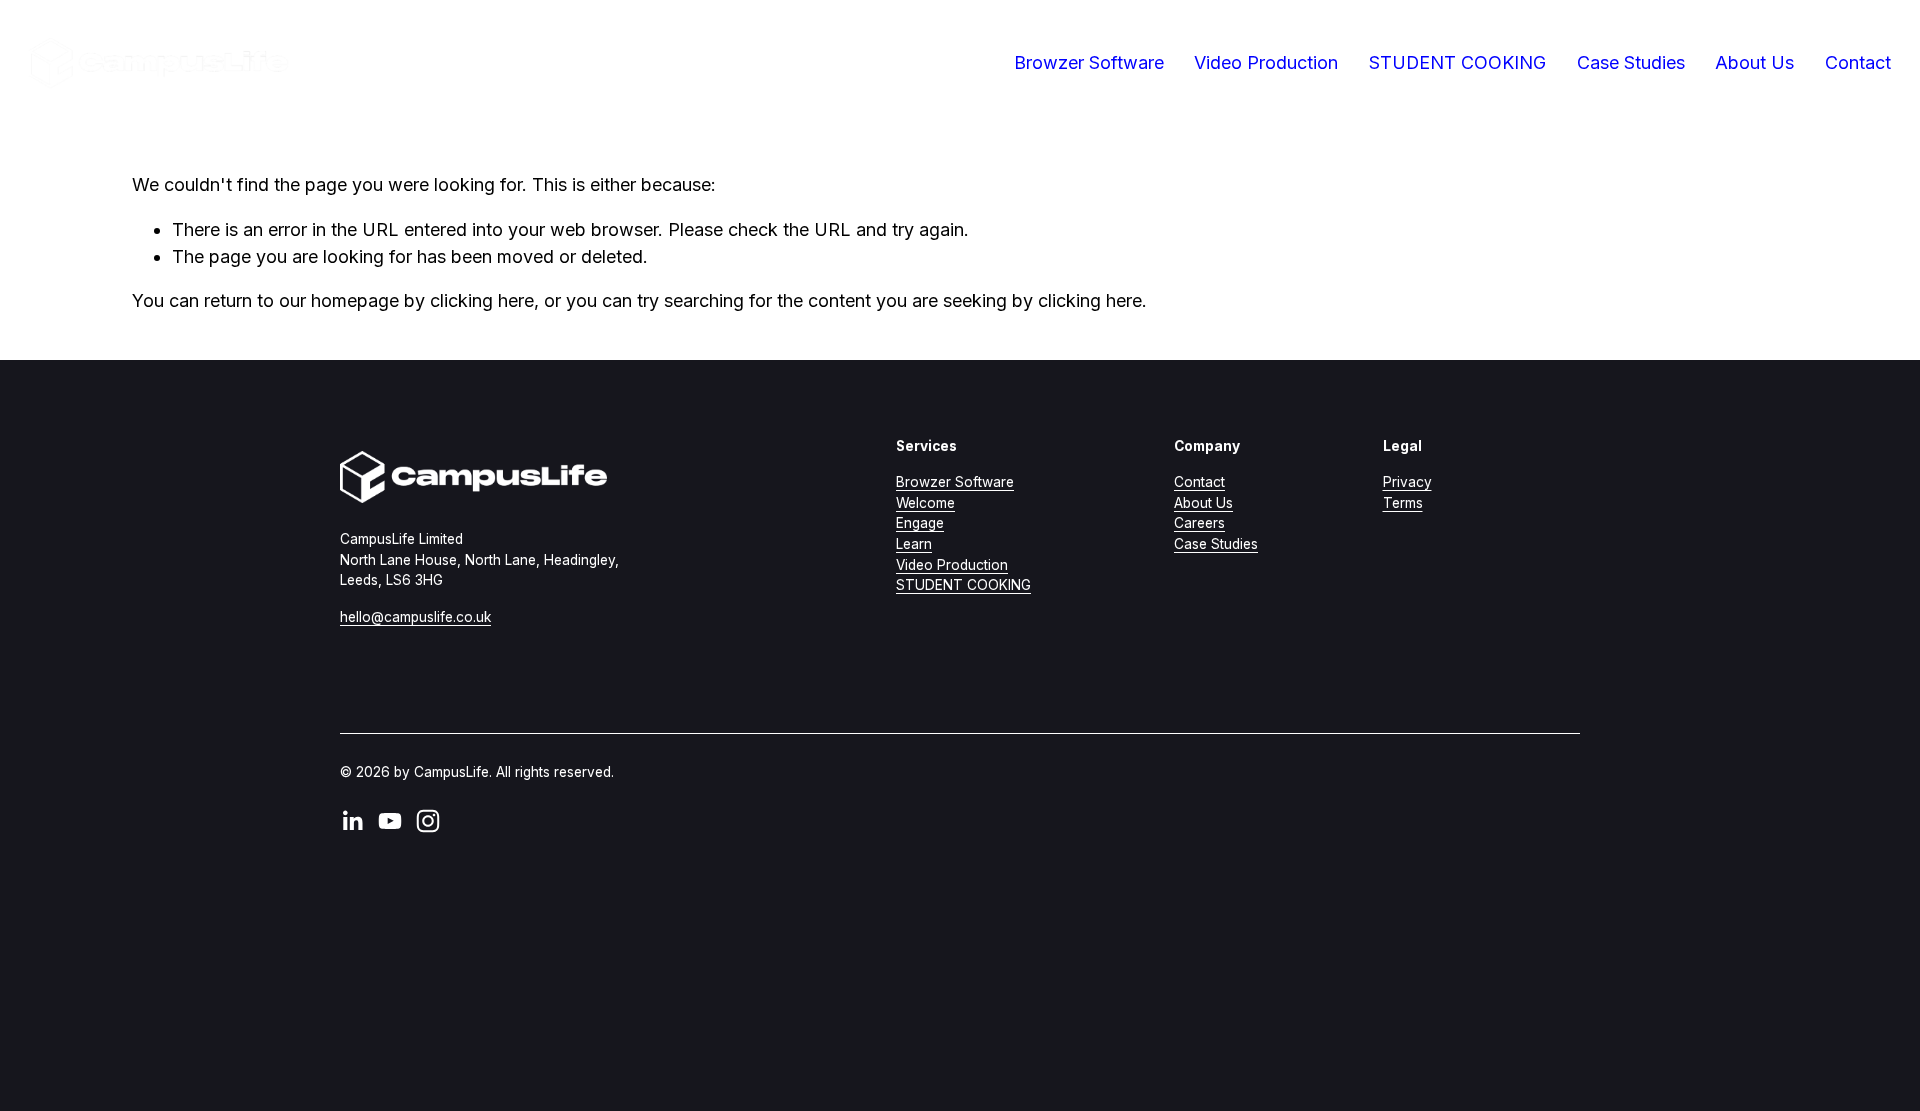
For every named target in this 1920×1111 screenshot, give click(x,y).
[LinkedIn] (352, 821)
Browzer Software (955, 482)
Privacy (1407, 482)
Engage (920, 523)
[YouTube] (390, 821)
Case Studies (1631, 62)
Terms (1403, 503)
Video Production (1266, 62)
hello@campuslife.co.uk (415, 617)
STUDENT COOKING (1457, 62)
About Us (1754, 62)
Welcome (925, 503)
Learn (914, 544)
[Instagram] (428, 821)
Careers (1199, 523)
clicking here (482, 300)
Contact (1858, 62)
